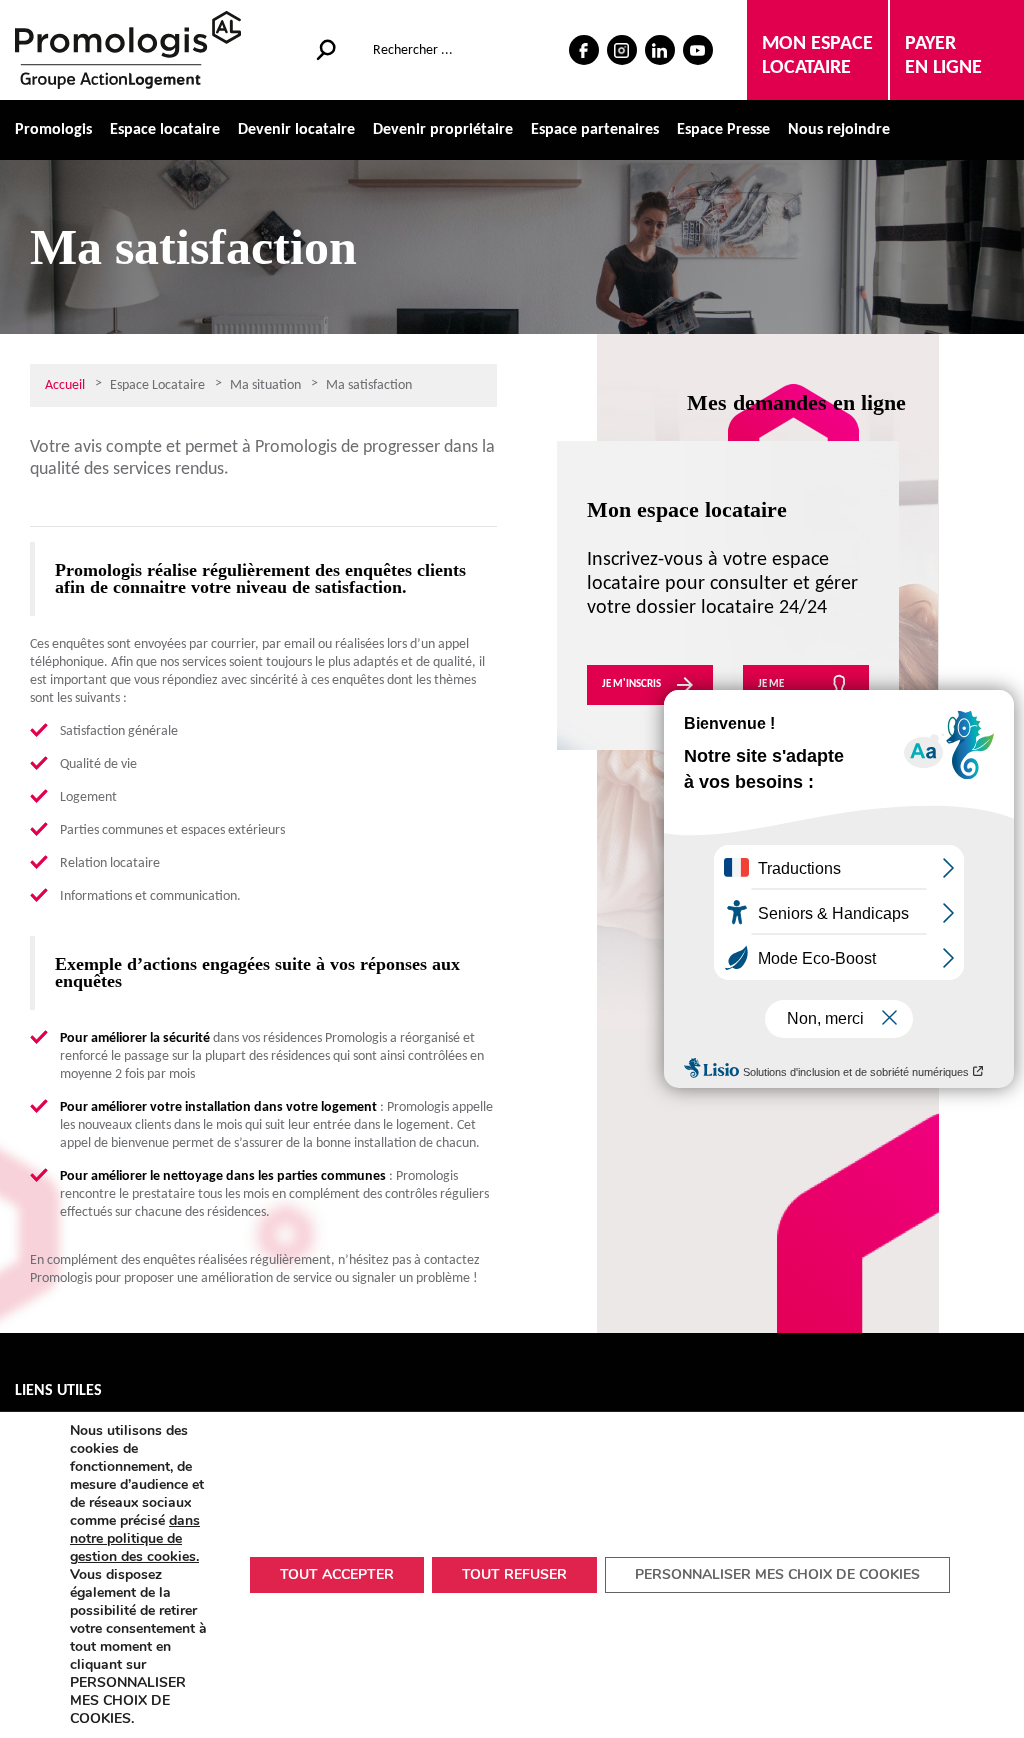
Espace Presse (723, 130)
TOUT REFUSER (514, 1574)
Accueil (65, 385)
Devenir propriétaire (443, 130)
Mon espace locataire (817, 56)
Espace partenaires (595, 130)
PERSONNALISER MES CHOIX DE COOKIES (777, 1574)
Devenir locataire (296, 130)
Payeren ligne (943, 56)
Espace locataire (165, 130)
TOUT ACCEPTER (337, 1574)
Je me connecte (782, 692)
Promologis (53, 130)
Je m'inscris (631, 684)
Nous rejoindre (839, 130)
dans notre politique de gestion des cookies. (135, 1538)
